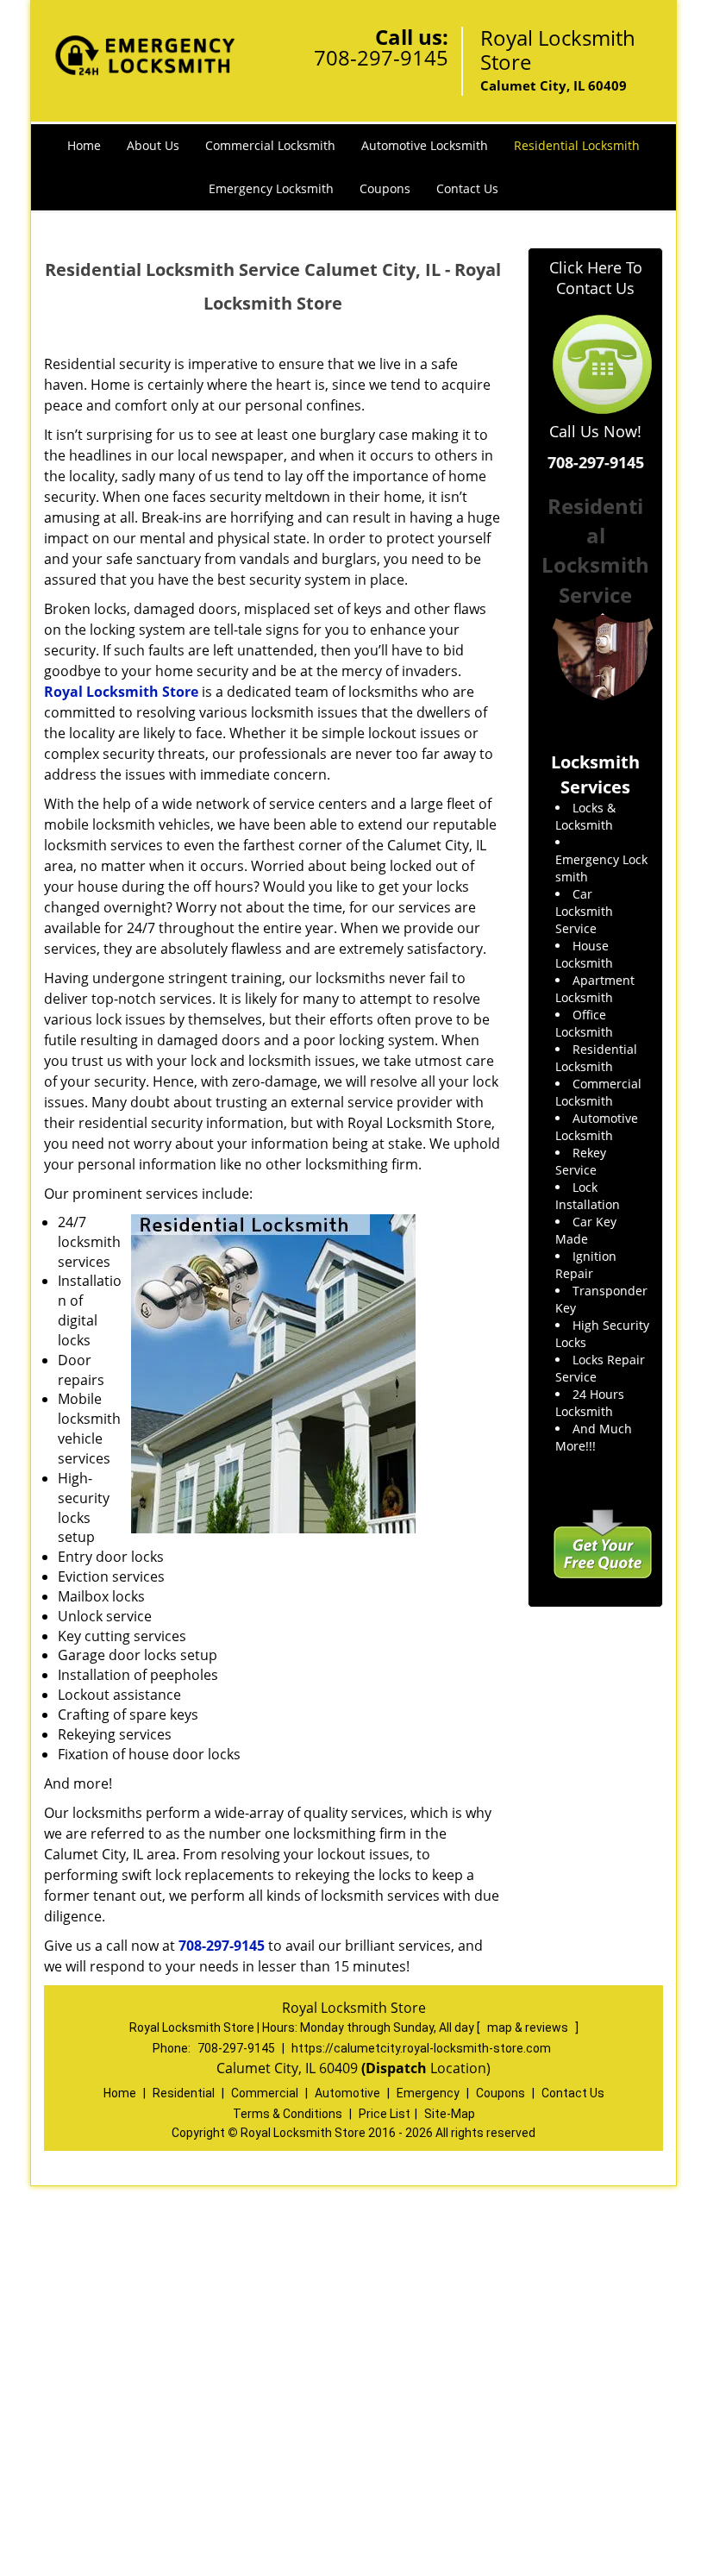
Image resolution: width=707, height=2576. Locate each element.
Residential (184, 2093)
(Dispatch (396, 2068)
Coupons (385, 188)
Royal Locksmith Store (121, 692)
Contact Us (467, 188)
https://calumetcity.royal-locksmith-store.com (421, 2048)
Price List (385, 2114)
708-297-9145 (381, 57)
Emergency (428, 2093)
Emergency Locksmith (271, 188)
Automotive (347, 2093)
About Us (153, 145)
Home (84, 145)
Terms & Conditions (288, 2114)
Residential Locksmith (577, 145)
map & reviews (529, 2028)
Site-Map (450, 2114)
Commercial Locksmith (270, 145)
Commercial (265, 2093)
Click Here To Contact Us (596, 278)
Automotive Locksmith (425, 145)
